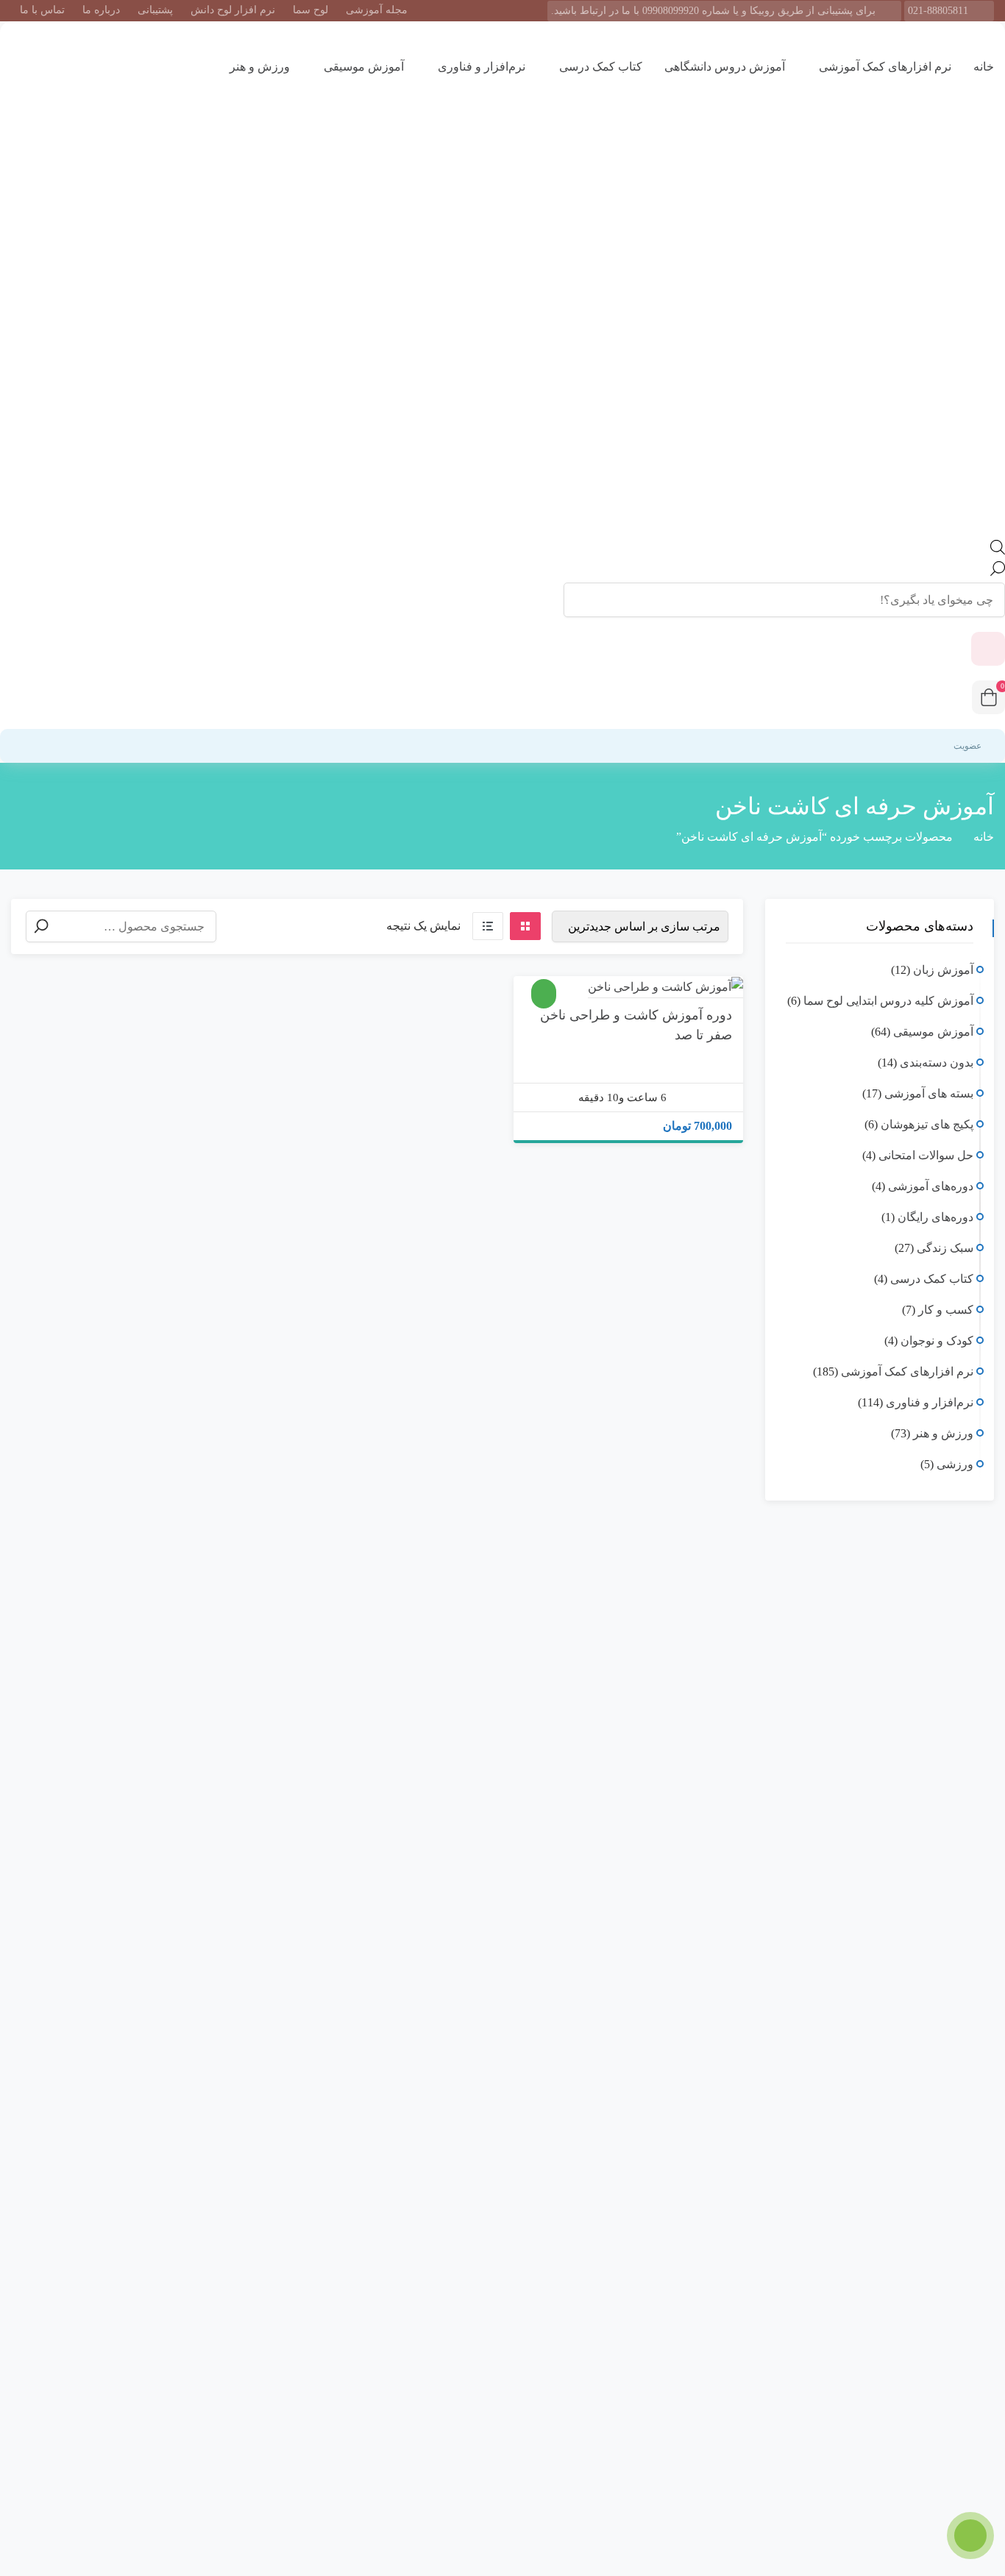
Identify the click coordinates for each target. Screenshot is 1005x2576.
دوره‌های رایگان (935, 1217)
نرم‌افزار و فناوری (480, 67)
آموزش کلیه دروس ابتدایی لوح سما (888, 1001)
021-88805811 (938, 11)
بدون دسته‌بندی (937, 1063)
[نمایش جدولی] (525, 926)
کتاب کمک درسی (599, 67)
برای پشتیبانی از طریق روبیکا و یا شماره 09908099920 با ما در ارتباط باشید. (713, 11)
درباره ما (101, 10)
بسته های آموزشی (929, 1093)
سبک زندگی (945, 1248)
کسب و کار (946, 1310)
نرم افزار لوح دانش (233, 10)
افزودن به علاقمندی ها (714, 980)
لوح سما (310, 10)
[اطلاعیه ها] (988, 649)
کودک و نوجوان (937, 1341)
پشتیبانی (155, 10)
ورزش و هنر (258, 67)
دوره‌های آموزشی (931, 1186)
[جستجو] (41, 926)
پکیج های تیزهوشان (927, 1124)
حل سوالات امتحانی (926, 1155)
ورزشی (955, 1464)
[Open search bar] (998, 551)
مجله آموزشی (377, 10)
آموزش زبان (943, 970)
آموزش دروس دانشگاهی (725, 67)
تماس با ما (42, 10)
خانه (984, 67)
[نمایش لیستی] (488, 926)
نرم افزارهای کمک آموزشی (884, 67)
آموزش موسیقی (362, 67)
